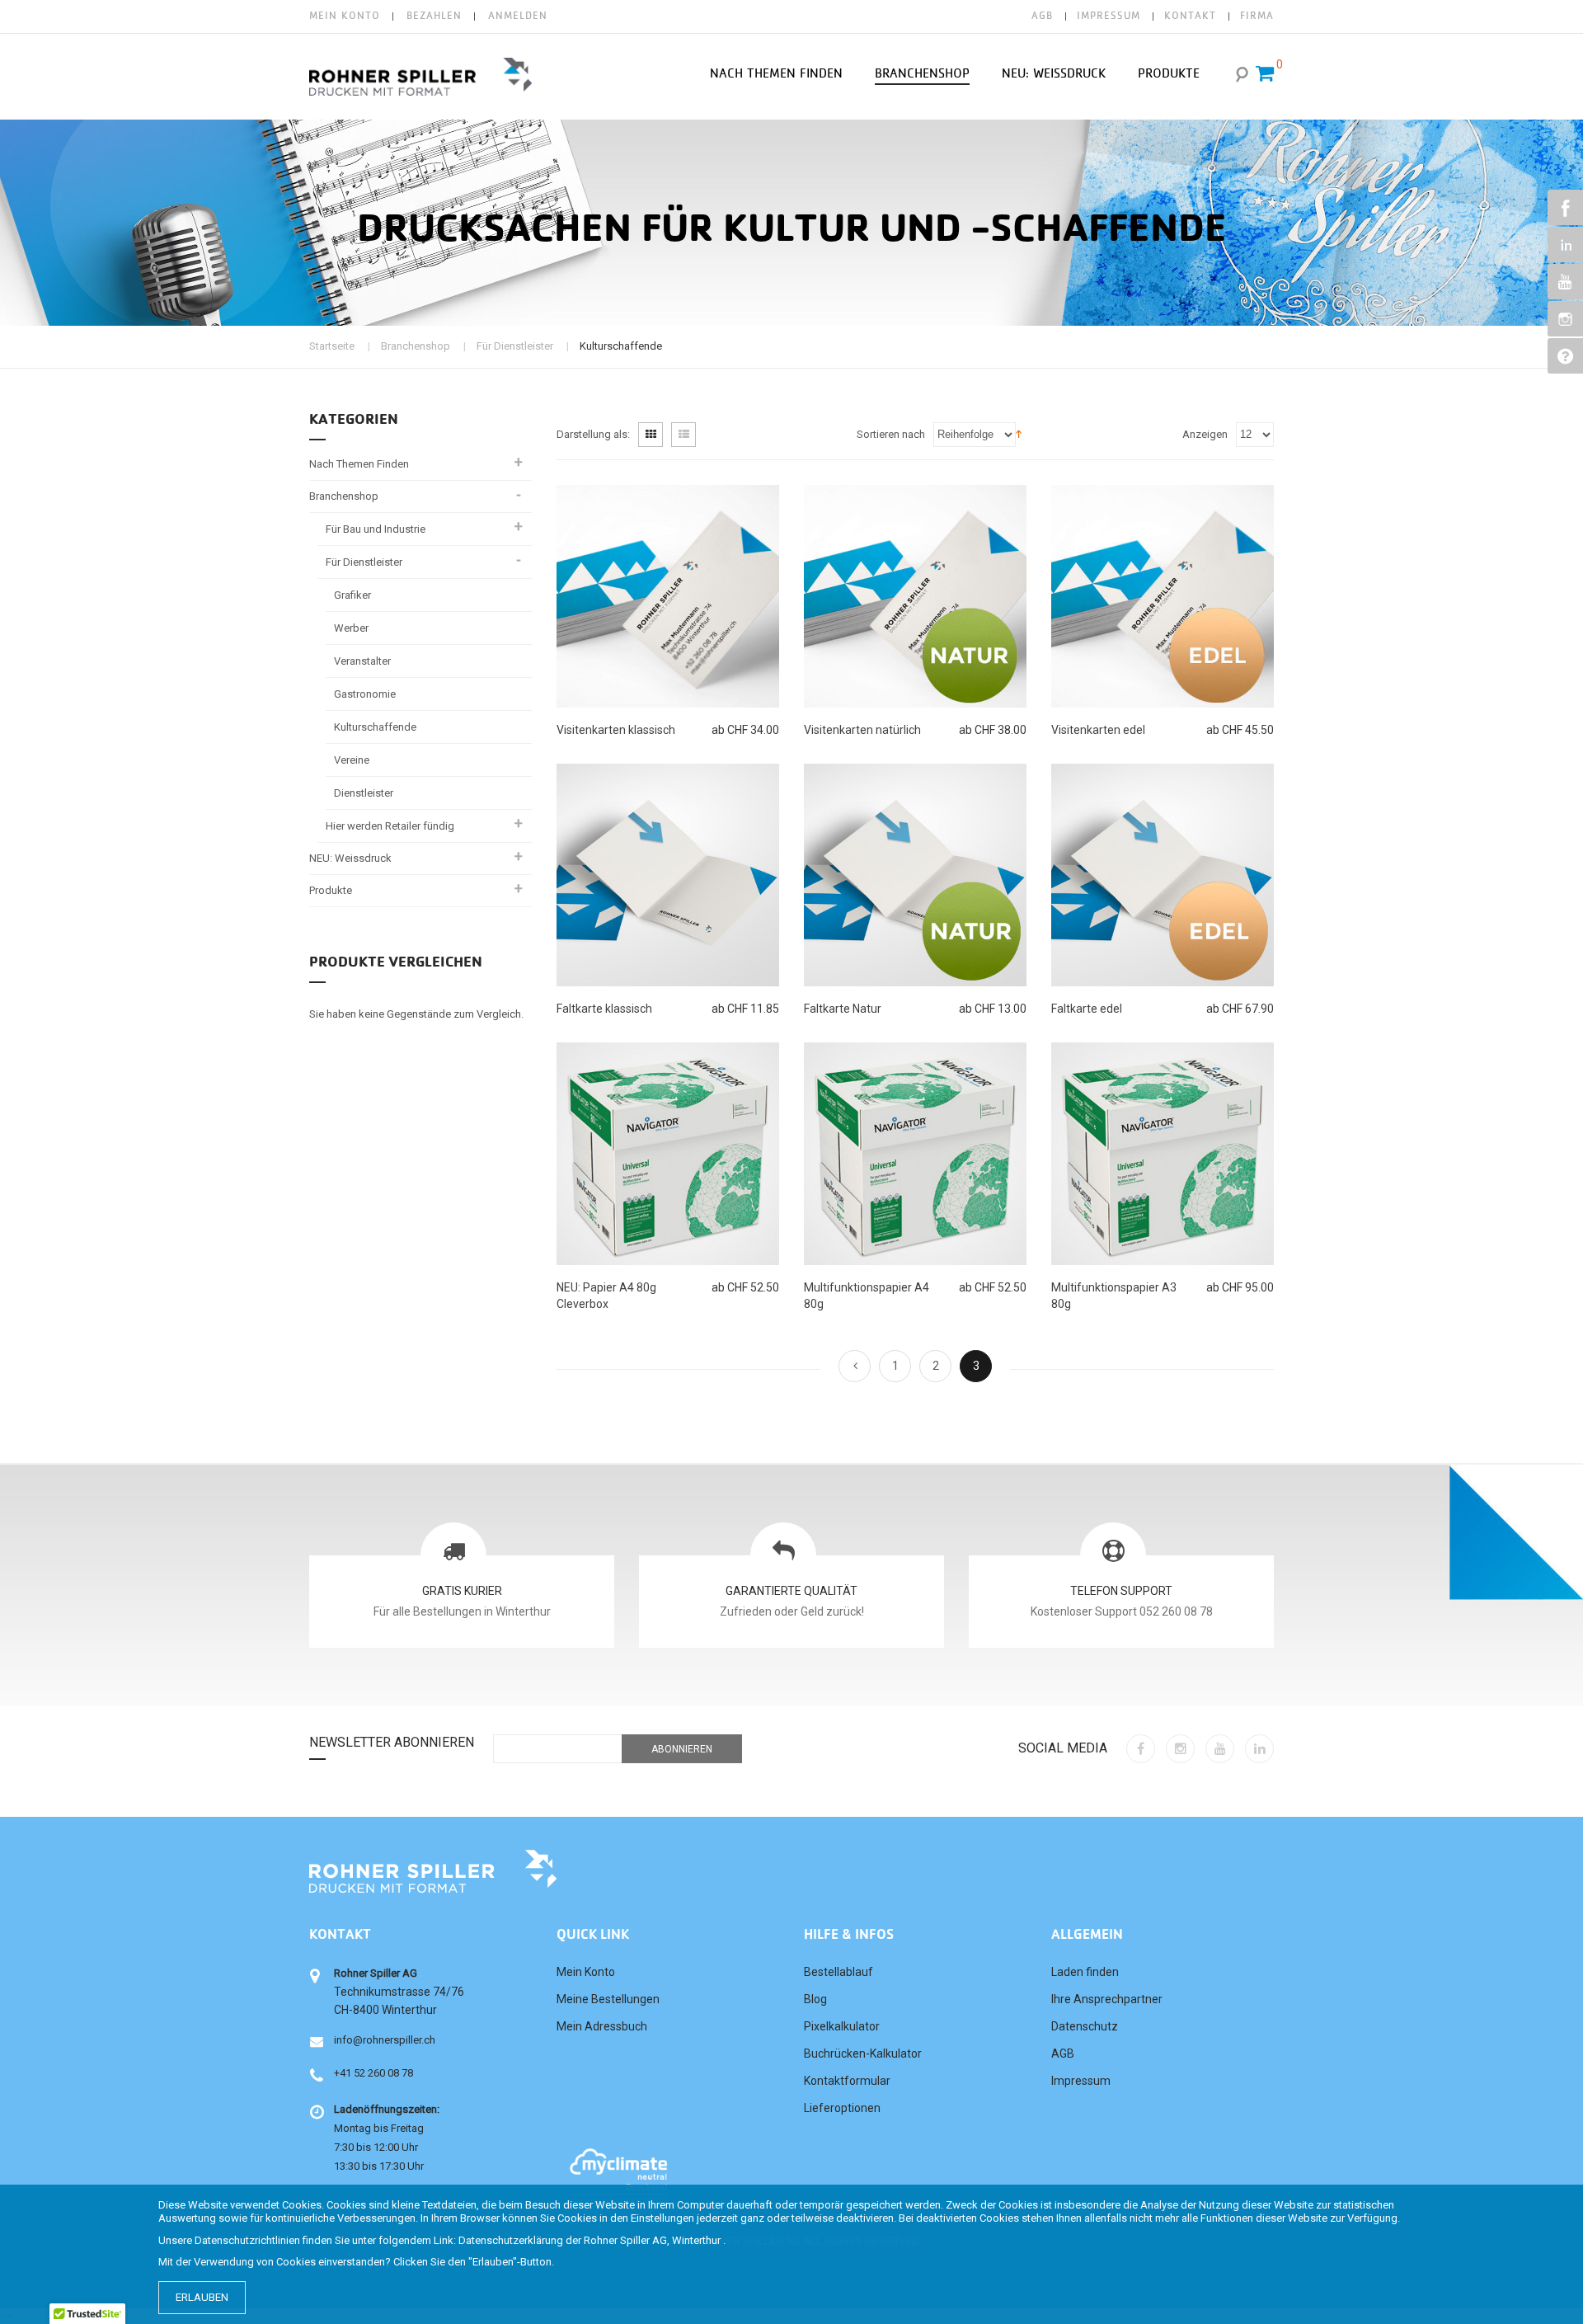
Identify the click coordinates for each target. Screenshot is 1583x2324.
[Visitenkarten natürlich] (915, 596)
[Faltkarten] (915, 875)
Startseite (332, 346)
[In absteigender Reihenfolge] (1019, 433)
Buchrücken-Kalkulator (863, 2053)
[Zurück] (855, 1366)
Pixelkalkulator (842, 2026)
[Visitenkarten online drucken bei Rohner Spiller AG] (668, 596)
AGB (1042, 16)
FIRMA (1257, 16)
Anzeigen (1205, 434)
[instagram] (1180, 1749)
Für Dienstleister (515, 346)
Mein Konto (345, 16)
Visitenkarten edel (1098, 730)
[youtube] (1220, 1749)
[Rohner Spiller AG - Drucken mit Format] (420, 77)
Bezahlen (434, 16)
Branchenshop (416, 346)
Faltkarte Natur (843, 1009)
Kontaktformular (847, 2081)
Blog (815, 1999)
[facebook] (1141, 1749)
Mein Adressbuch (602, 2026)
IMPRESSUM (1109, 16)
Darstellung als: (593, 434)
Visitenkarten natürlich (862, 730)
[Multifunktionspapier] (668, 1154)
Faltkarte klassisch (604, 1009)
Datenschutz (1085, 2026)
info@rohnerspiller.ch (385, 2040)
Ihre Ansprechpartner (1107, 1999)
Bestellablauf (838, 1972)
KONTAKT (1190, 16)
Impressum (1081, 2081)
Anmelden (518, 16)
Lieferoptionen (842, 2108)
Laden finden (1085, 1972)
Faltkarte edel (1087, 1009)
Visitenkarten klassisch (616, 730)
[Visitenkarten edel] (1163, 596)
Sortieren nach (891, 434)
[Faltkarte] (668, 875)
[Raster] (651, 435)
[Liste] (683, 435)
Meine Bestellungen (608, 1999)
